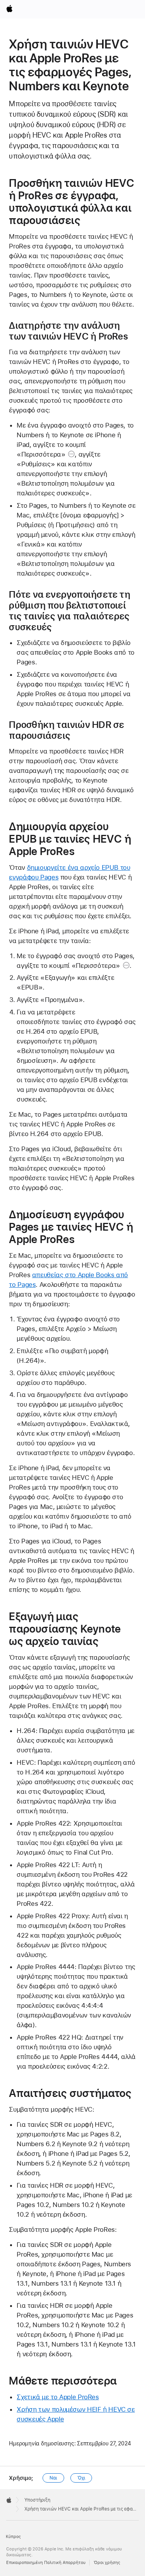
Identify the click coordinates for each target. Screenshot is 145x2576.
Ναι (53, 2478)
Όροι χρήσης (107, 2563)
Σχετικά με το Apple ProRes (58, 2397)
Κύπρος (13, 2537)
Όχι (81, 2478)
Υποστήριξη (37, 2500)
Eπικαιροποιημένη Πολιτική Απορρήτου (46, 2563)
